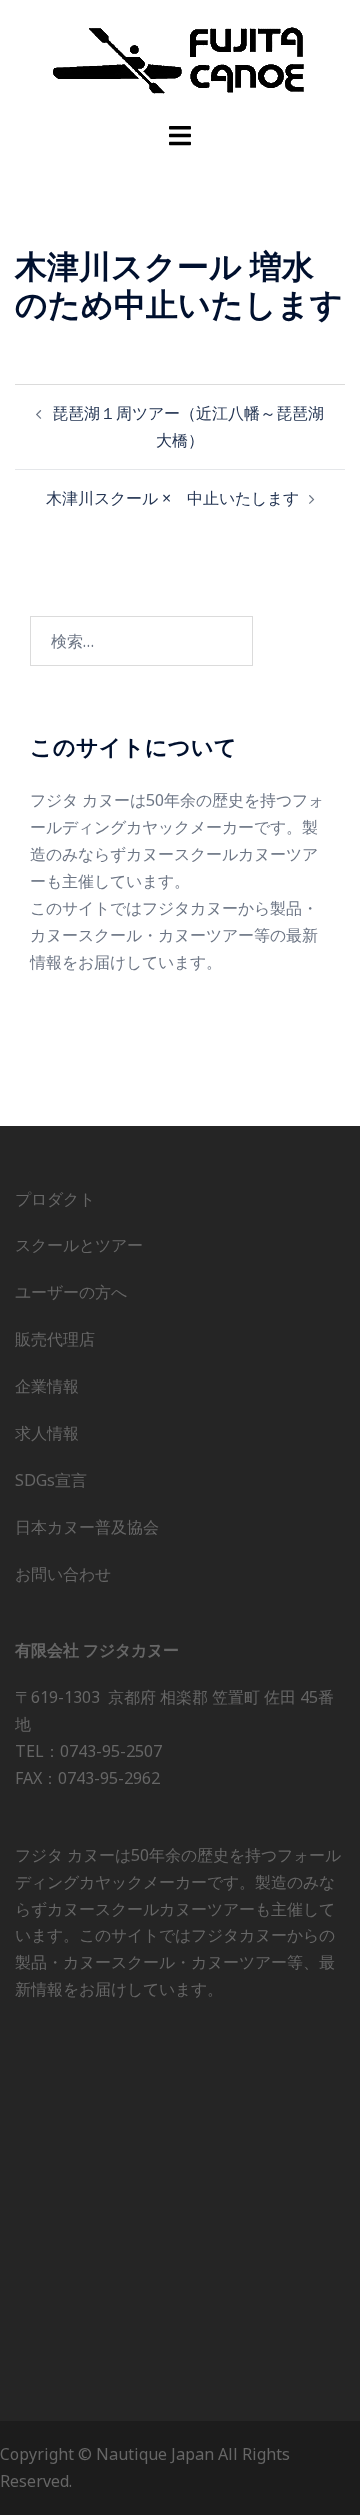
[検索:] (141, 641)
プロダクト (55, 1199)
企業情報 (47, 1386)
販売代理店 (55, 1339)
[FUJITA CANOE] (180, 59)
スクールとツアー (79, 1245)
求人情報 (47, 1433)
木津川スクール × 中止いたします (172, 498)
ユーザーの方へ (71, 1292)
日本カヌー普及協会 (87, 1527)
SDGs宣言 (51, 1480)
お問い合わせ (63, 1574)
